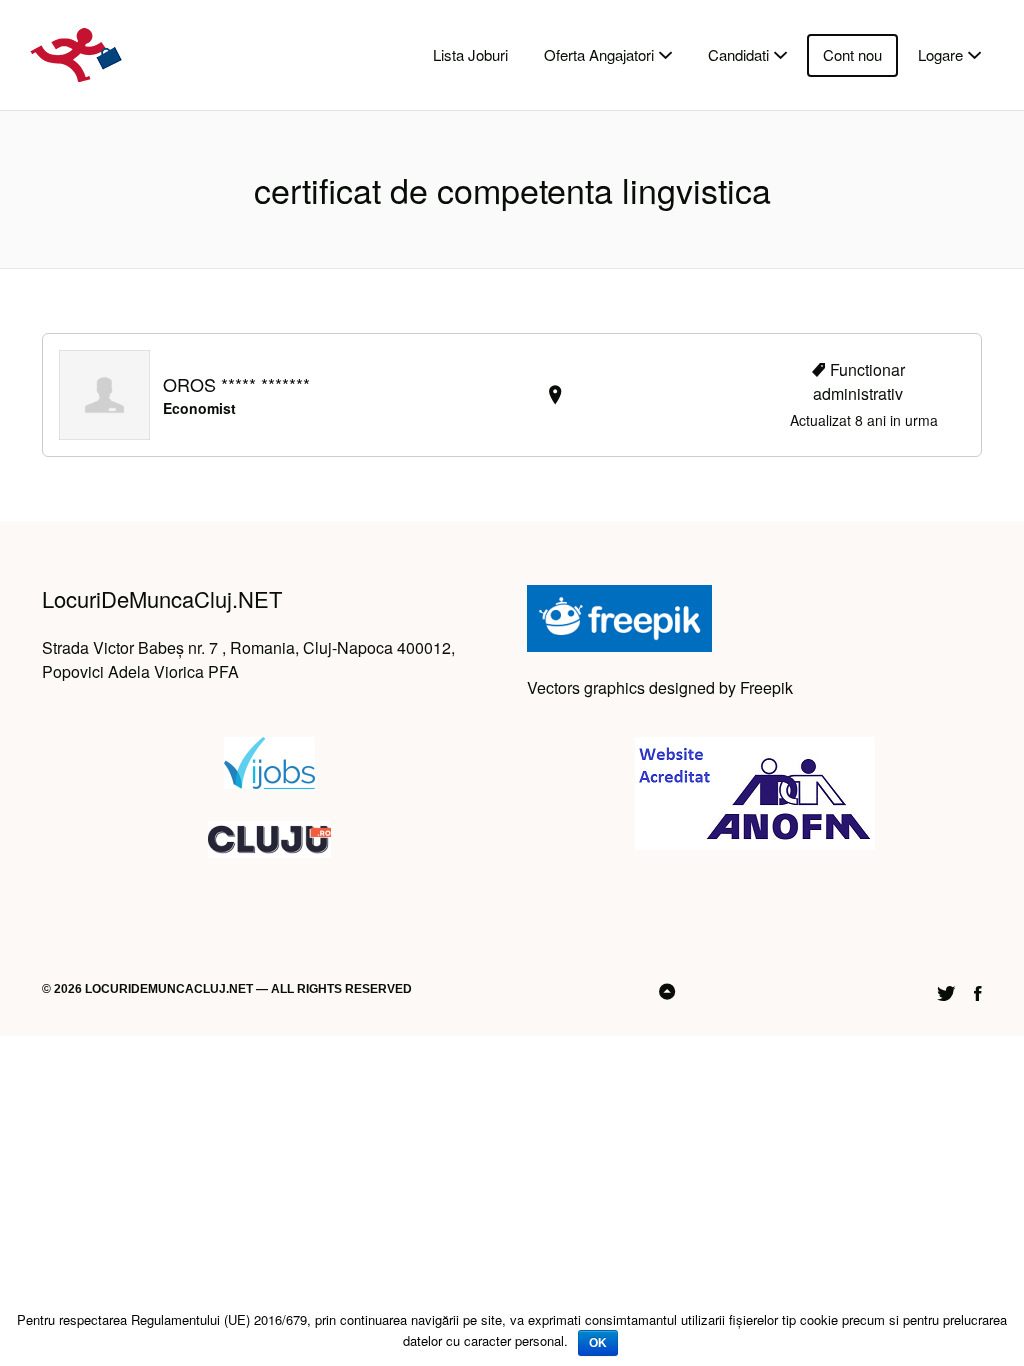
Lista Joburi (470, 54)
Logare (940, 54)
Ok (598, 1343)
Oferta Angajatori (599, 54)
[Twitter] (946, 990)
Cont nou (852, 54)
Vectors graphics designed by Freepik (660, 687)
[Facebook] (978, 990)
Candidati (738, 54)
